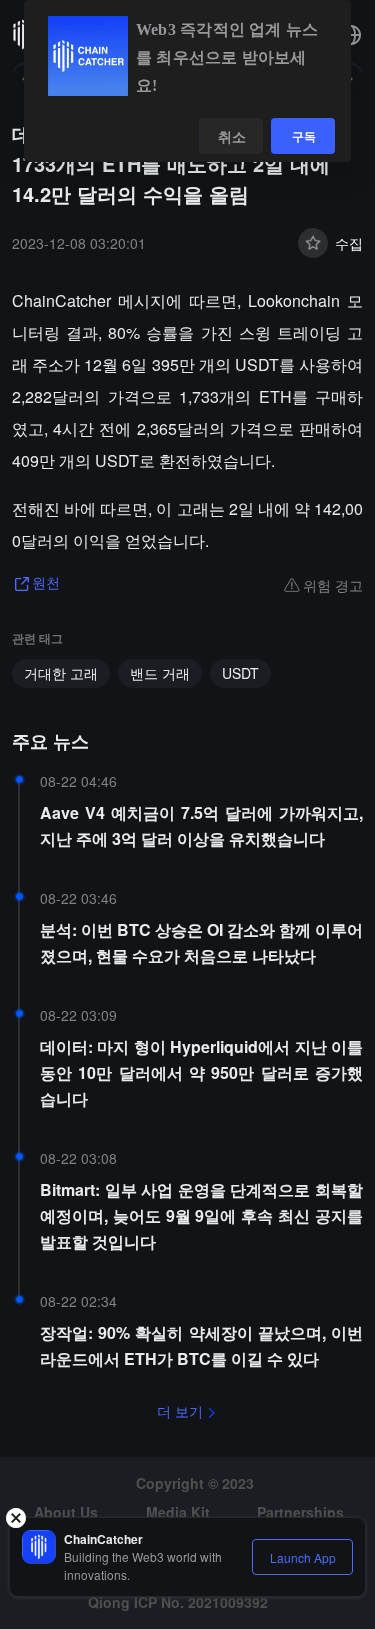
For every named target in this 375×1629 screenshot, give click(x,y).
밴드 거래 (160, 673)
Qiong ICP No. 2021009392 (178, 1602)
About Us (66, 1512)
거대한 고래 (61, 673)
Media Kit (178, 1512)
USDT (240, 673)
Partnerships (300, 1512)
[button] (351, 35)
